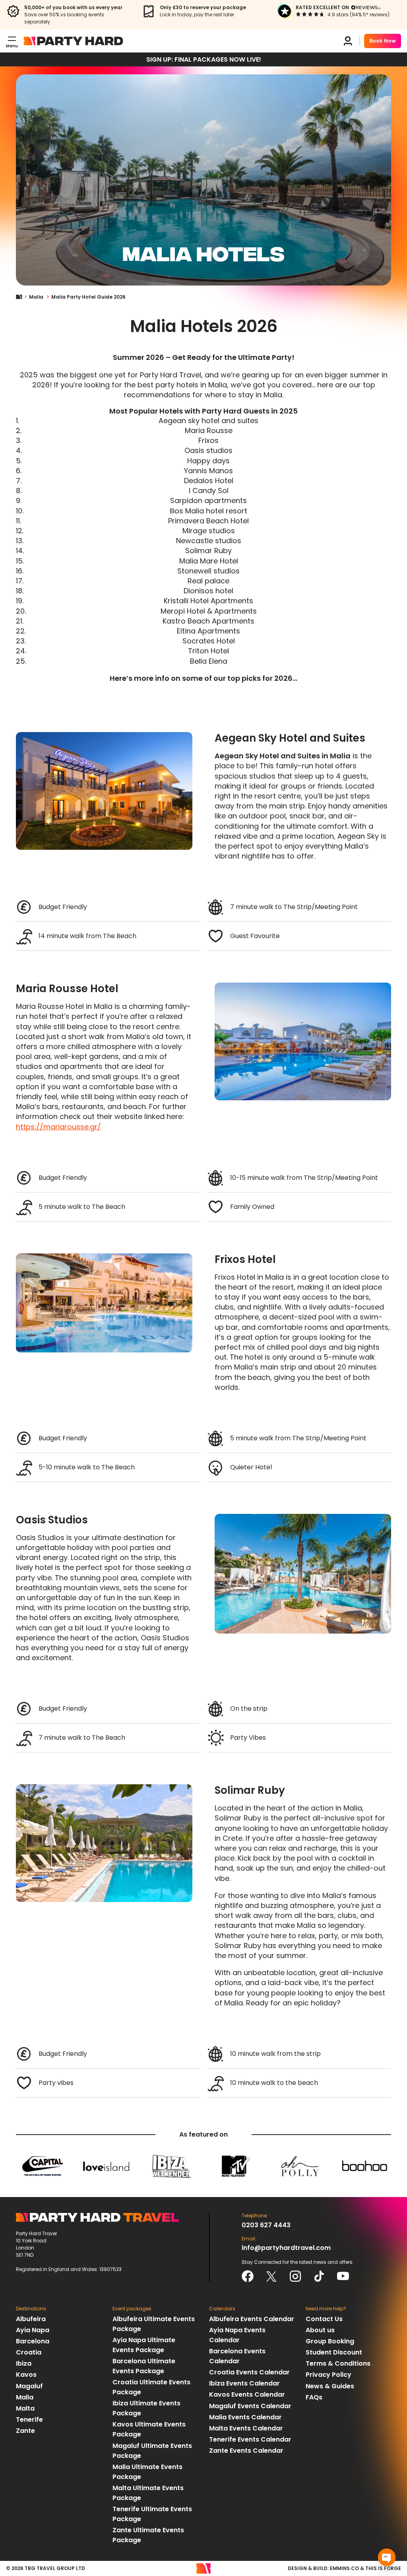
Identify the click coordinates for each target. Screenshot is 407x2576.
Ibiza (24, 2363)
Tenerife (29, 2420)
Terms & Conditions (338, 2363)
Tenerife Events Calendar (250, 2439)
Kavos (26, 2375)
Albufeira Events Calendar (252, 2319)
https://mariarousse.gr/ (58, 1127)
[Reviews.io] (366, 8)
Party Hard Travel (74, 41)
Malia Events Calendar (245, 2417)
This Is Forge (383, 2568)
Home (22, 297)
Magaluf (29, 2386)
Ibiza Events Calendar (244, 2383)
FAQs (314, 2397)
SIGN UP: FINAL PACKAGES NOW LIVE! (204, 59)
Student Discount (334, 2352)
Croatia (29, 2352)
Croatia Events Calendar (249, 2372)
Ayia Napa (33, 2330)
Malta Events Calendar (246, 2428)
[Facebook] (248, 2276)
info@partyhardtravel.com (286, 2248)
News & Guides (330, 2386)
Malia (36, 297)
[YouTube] (343, 2276)
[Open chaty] (387, 2557)
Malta (25, 2408)
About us (320, 2330)
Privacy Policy (329, 2375)
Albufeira (31, 2319)
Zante (25, 2431)
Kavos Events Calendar (247, 2394)
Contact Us (324, 2319)
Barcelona (33, 2341)
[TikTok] (319, 2276)
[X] (271, 2276)
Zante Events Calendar (246, 2451)
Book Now (383, 41)
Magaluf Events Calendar (250, 2406)
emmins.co (344, 2568)
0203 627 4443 (266, 2225)
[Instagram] (295, 2276)
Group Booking (330, 2341)
